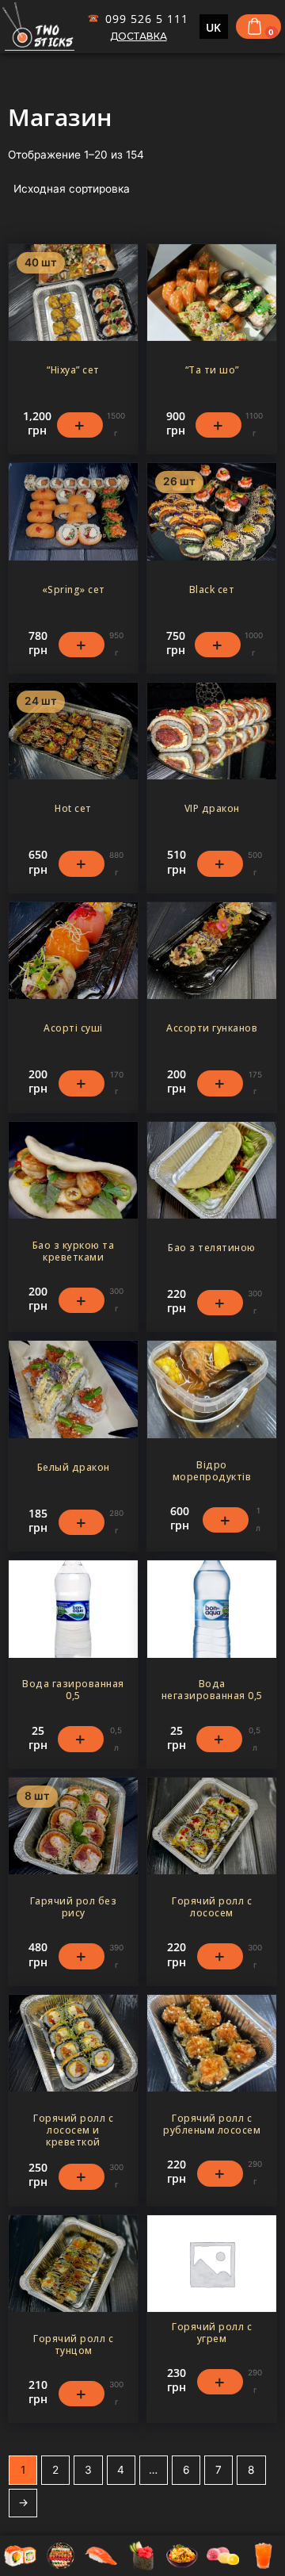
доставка (139, 36)
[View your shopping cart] (256, 26)
